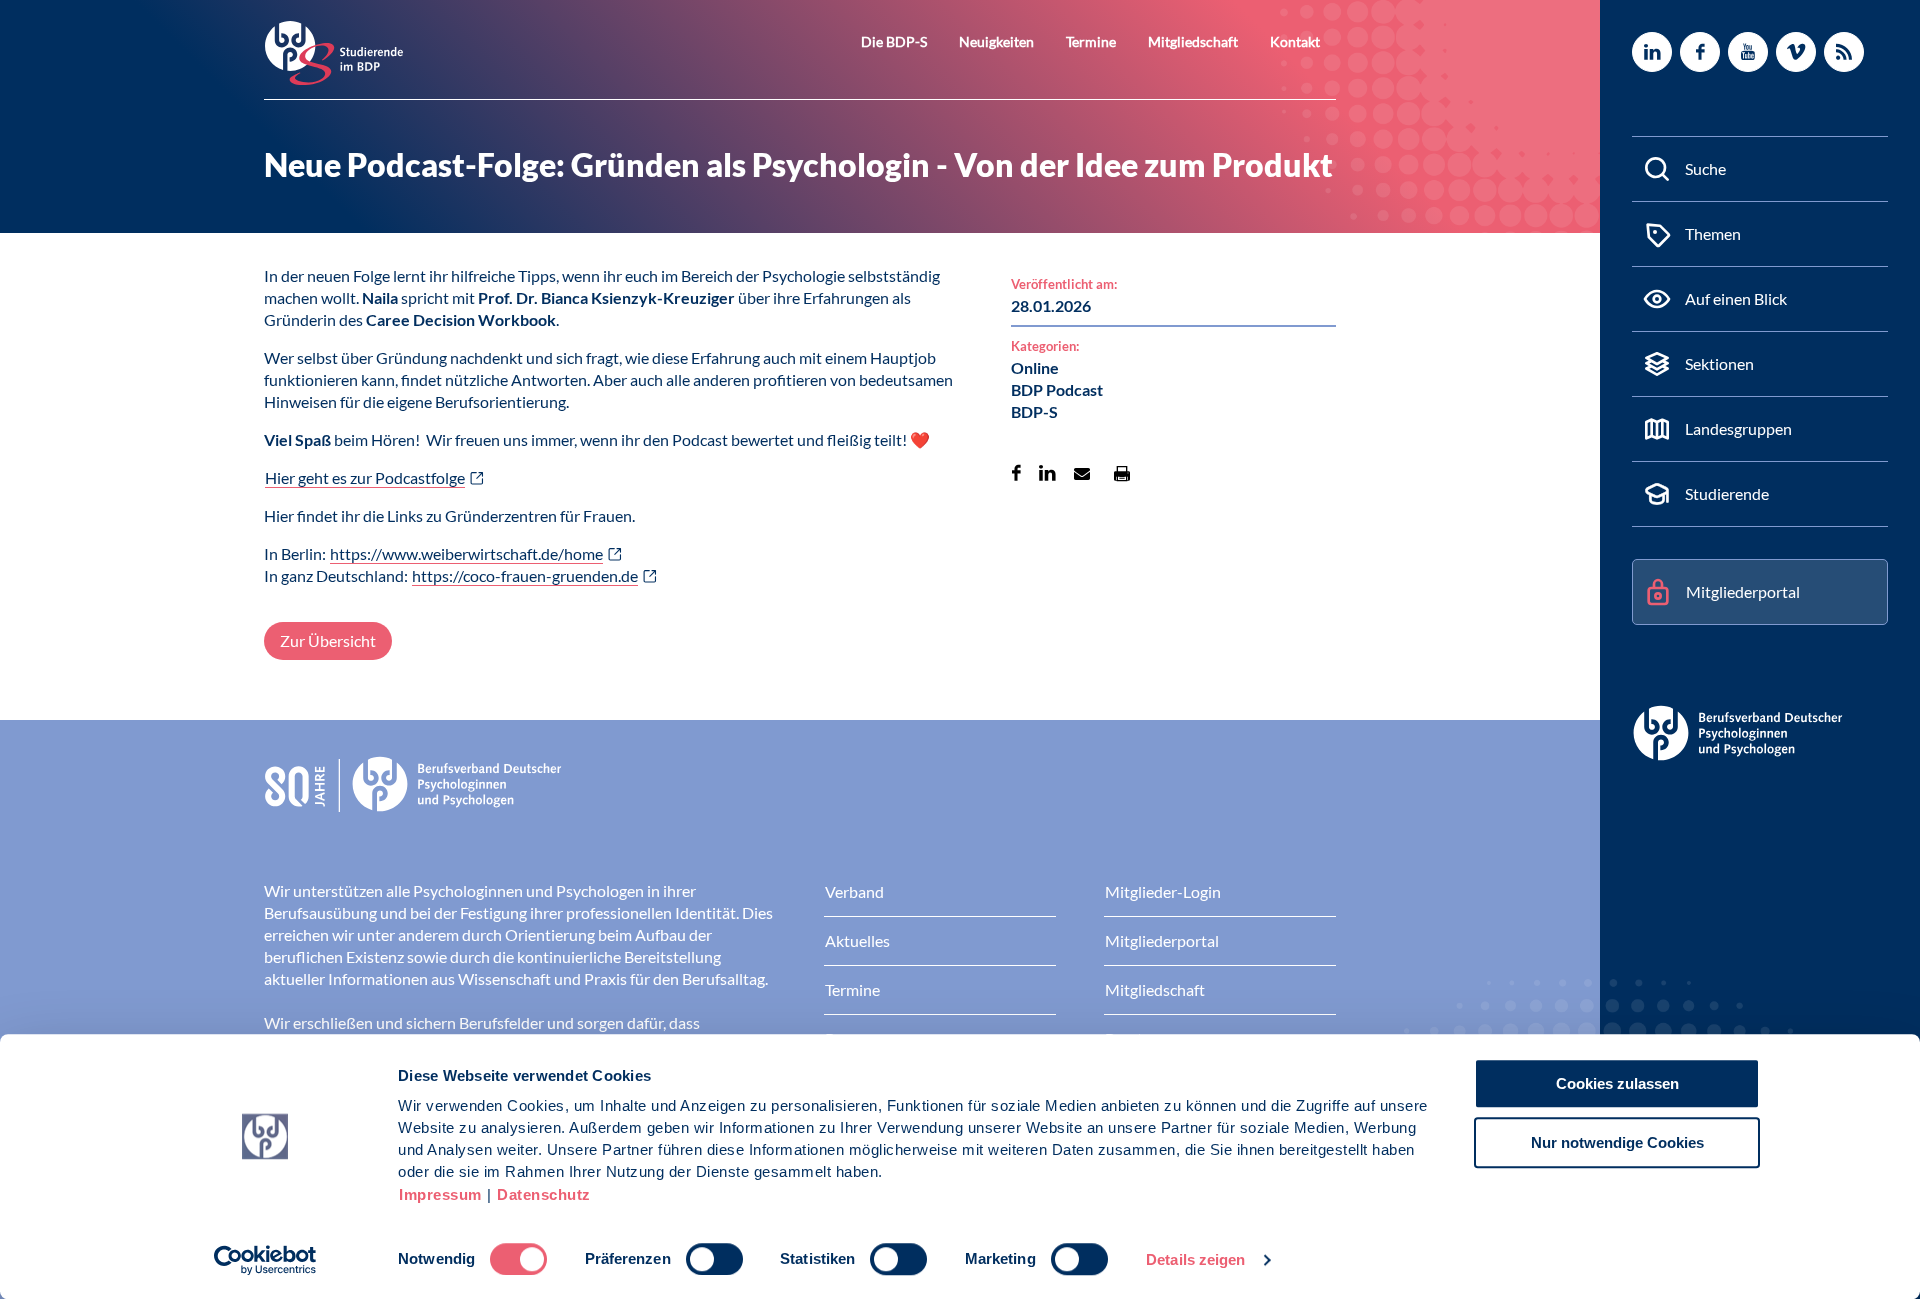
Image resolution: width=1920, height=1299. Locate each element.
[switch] (714, 1259)
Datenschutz (544, 1194)
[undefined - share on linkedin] (1047, 473)
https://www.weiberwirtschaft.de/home (466, 553)
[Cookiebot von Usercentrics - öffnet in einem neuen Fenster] (265, 1260)
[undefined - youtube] (1748, 52)
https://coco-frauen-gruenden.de (525, 575)
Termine (1091, 41)
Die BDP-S (894, 41)
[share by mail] (1082, 473)
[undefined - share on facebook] (1016, 473)
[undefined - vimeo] (1796, 52)
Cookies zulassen (1617, 1083)
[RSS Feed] (1844, 52)
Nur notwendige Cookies (1617, 1142)
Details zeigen (1195, 1259)
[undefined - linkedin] (1652, 52)
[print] (1122, 473)
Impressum (440, 1194)
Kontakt (1295, 41)
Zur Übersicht (328, 640)
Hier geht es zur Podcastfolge (365, 477)
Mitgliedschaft (1193, 41)
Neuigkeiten (996, 41)
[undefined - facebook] (1700, 52)
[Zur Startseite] (334, 51)
